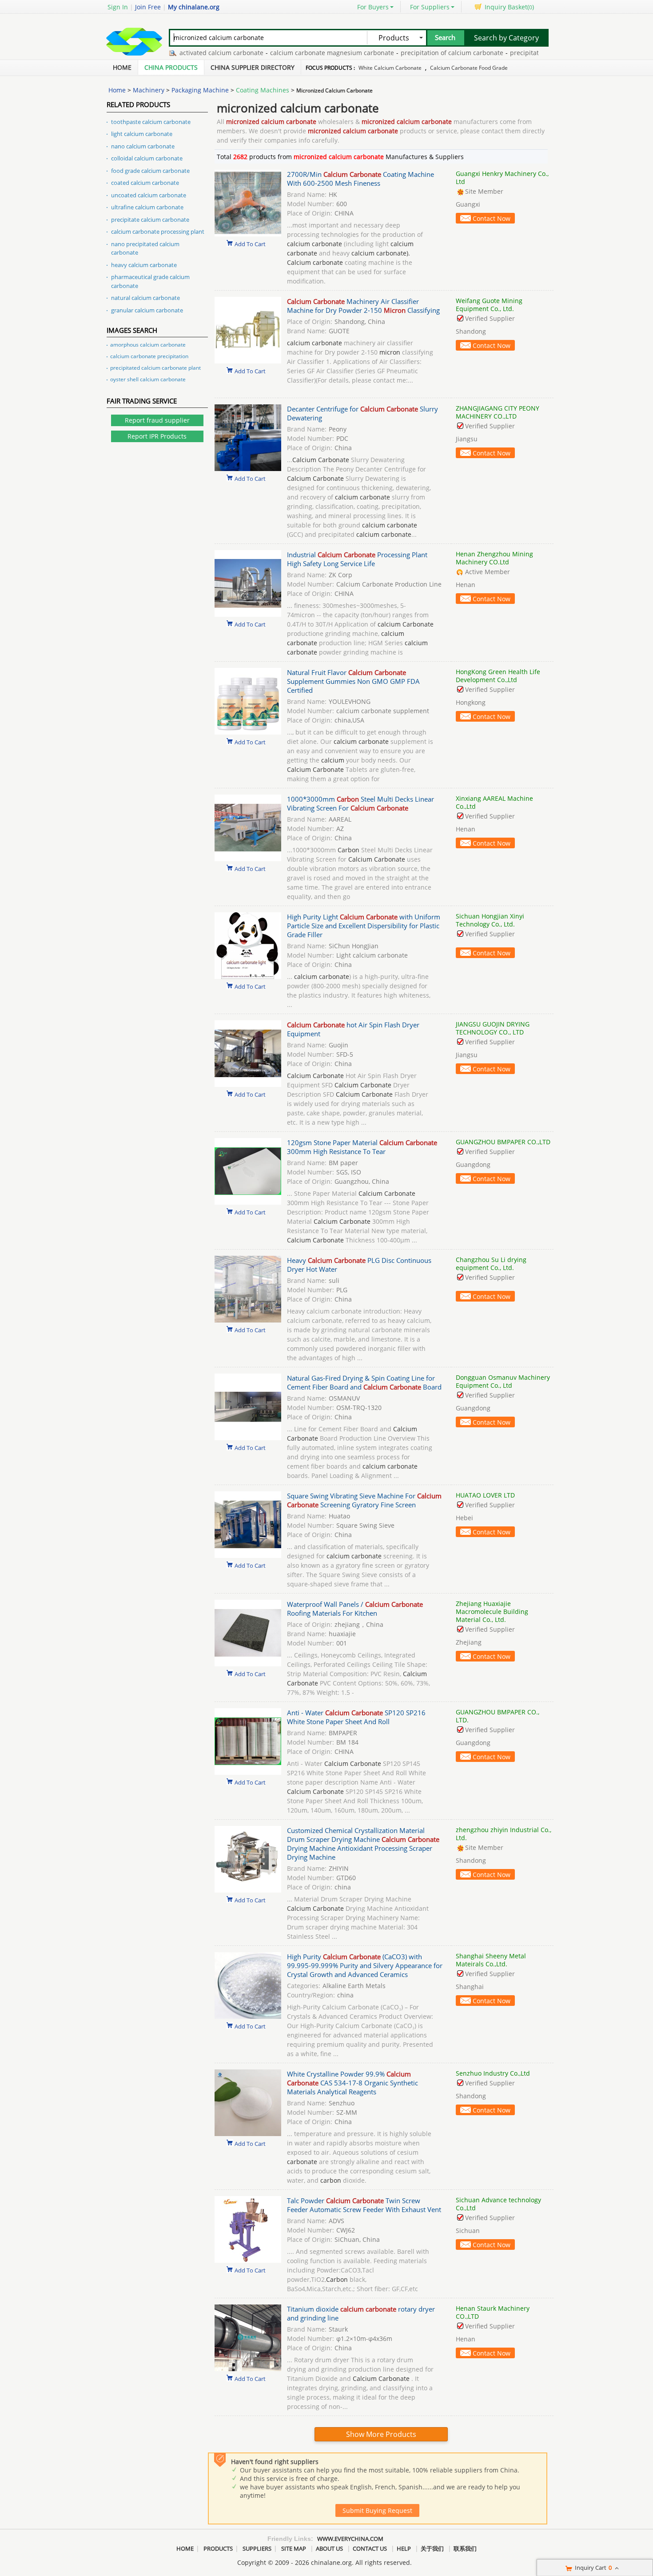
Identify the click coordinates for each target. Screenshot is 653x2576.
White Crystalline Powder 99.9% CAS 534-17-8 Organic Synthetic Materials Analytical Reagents (352, 2083)
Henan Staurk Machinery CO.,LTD (493, 2312)
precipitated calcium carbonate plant (155, 368)
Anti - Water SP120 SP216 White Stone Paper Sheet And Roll (356, 1717)
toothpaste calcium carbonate (151, 122)
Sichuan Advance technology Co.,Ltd (498, 2204)
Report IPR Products (157, 436)
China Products (171, 67)
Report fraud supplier (157, 420)
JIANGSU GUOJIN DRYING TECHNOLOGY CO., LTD (493, 1028)
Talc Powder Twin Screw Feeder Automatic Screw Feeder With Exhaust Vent (364, 2205)
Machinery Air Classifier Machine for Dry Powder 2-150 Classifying (363, 306)
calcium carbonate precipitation (149, 356)
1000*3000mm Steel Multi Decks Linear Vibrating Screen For (360, 803)
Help (404, 2548)
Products (218, 2548)
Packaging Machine (200, 90)
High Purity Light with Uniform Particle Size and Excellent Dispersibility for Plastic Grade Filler (364, 926)
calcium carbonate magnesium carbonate (296, 53)
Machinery (149, 90)
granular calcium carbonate (147, 310)
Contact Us (370, 2548)
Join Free (148, 7)
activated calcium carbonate (185, 53)
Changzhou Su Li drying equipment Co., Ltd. (491, 1264)
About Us (329, 2548)
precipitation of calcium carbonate (416, 53)
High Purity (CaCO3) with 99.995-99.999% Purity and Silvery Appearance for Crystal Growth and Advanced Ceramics (365, 1965)
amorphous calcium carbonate (148, 345)
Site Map (294, 2548)
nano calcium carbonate (143, 146)
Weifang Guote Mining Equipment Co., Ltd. (489, 305)
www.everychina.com (350, 2539)
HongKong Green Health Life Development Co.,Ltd (498, 676)
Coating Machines (263, 90)
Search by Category (506, 38)
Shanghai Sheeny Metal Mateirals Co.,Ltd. (491, 1960)
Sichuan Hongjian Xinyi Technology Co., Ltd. (490, 920)
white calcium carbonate (390, 68)
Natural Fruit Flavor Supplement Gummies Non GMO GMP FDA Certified (353, 681)
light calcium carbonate (142, 134)
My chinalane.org (194, 7)
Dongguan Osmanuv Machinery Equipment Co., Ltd (503, 1381)
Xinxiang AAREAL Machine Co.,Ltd (494, 802)
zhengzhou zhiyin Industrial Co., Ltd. (504, 1834)
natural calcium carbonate (145, 298)
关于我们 (432, 2548)
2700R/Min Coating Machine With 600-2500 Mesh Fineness (360, 179)
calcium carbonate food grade (469, 68)
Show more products (381, 2434)
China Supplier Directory (253, 67)
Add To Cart (250, 244)
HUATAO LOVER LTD (485, 1495)
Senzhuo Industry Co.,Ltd (493, 2073)
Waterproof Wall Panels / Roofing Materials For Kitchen (355, 1609)
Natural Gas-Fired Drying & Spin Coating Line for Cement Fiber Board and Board (364, 1382)
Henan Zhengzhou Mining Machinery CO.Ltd (494, 558)
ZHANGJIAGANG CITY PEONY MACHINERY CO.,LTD (498, 412)
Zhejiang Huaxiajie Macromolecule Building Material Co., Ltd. (492, 1611)
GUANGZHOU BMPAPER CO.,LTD (503, 1142)
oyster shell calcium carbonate (148, 379)
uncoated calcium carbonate (149, 195)
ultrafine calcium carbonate (147, 207)
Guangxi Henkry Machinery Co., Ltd (502, 178)
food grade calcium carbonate (150, 171)
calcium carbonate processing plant (158, 232)
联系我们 (465, 2548)
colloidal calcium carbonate (147, 158)
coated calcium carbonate (145, 183)
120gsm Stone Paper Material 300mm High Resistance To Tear (362, 1147)
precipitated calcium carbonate (520, 53)
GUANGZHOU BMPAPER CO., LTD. (498, 1716)
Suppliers (257, 2548)
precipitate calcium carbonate (150, 220)
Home (122, 67)
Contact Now (492, 218)
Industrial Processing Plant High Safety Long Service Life (357, 559)
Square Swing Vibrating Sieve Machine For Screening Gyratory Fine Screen (364, 1500)
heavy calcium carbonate (144, 265)
